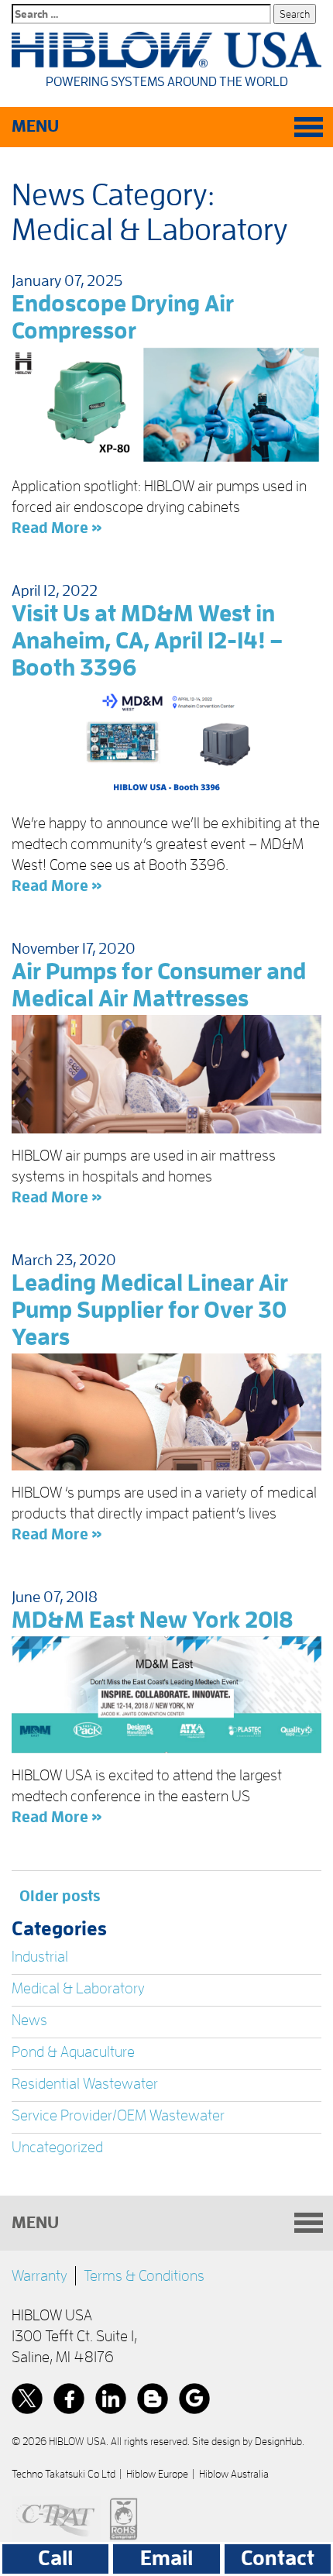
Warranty (39, 2275)
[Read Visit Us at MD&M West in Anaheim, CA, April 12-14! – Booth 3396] (166, 743)
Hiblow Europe (157, 2474)
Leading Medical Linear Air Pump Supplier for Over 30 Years (150, 1310)
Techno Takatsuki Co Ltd (64, 2474)
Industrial (40, 1956)
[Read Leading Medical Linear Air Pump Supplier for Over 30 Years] (166, 1412)
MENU (35, 126)
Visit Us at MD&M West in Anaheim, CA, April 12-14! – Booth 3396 (147, 641)
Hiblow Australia (234, 2474)
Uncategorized (57, 2147)
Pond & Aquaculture (73, 2052)
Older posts (60, 1896)
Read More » (57, 528)
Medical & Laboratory (78, 1988)
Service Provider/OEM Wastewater (118, 2115)
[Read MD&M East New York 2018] (166, 1695)
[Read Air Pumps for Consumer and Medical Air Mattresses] (166, 1074)
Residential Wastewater (85, 2083)
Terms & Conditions (144, 2275)
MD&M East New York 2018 (153, 1620)
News (29, 2020)
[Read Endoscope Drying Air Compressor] (166, 406)
